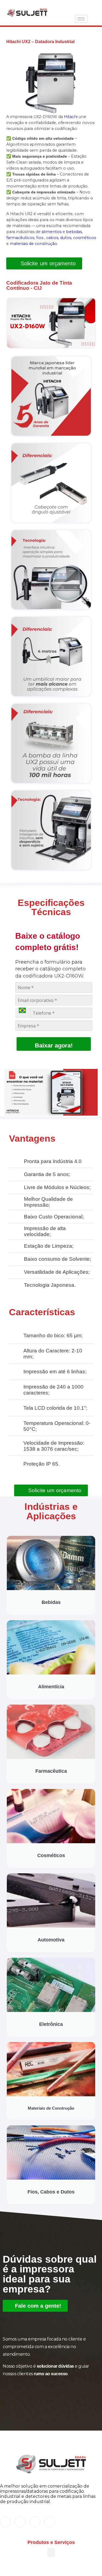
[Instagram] (20, 2522)
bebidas (74, 232)
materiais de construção (33, 244)
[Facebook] (5, 2522)
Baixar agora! (54, 1045)
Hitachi (71, 117)
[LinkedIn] (35, 2522)
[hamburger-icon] (81, 19)
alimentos (52, 232)
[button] (51, 323)
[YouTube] (50, 2522)
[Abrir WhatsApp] (88, 2562)
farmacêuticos (20, 238)
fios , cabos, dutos (54, 238)
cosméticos (85, 238)
